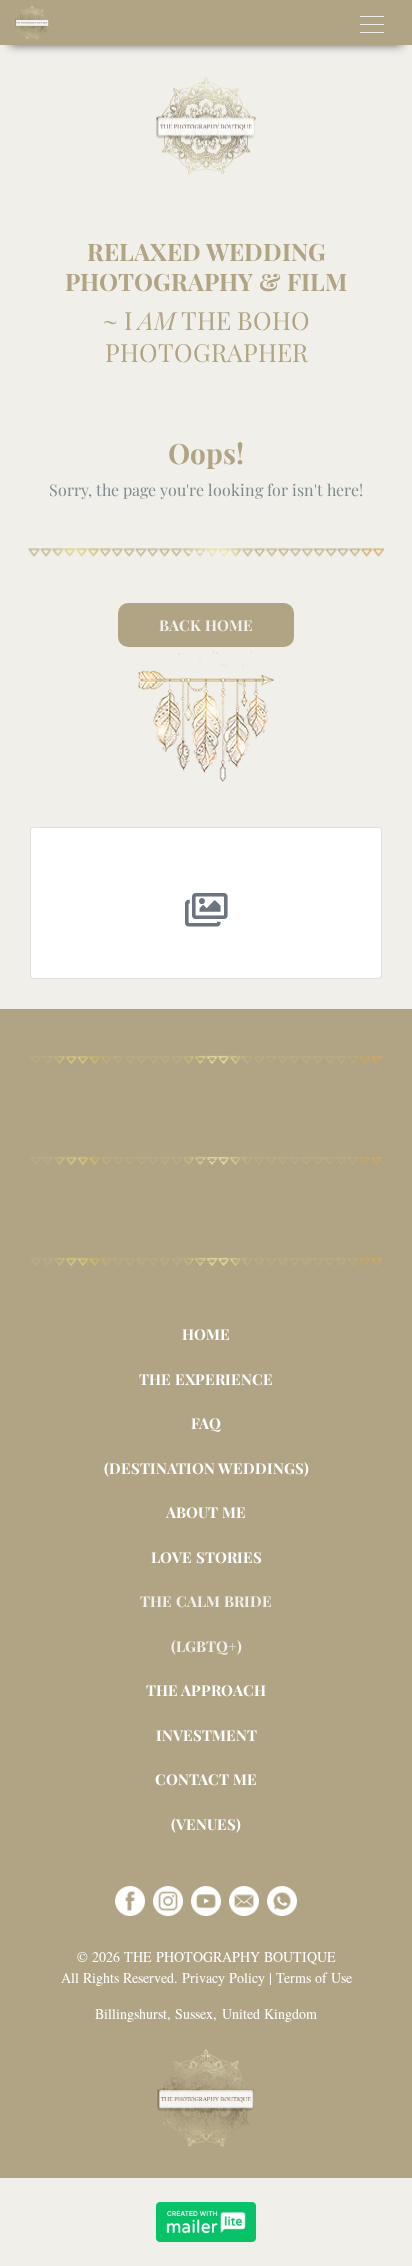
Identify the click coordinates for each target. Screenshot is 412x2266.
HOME (206, 1334)
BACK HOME (206, 625)
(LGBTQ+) (206, 1646)
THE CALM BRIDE (206, 1601)
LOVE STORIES (206, 1557)
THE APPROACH (206, 1690)
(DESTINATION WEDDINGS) (206, 1468)
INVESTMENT (206, 1735)
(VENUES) (206, 1824)
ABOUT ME (206, 1512)
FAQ (206, 1423)
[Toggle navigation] (372, 22)
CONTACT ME (206, 1779)
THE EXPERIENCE (206, 1379)
